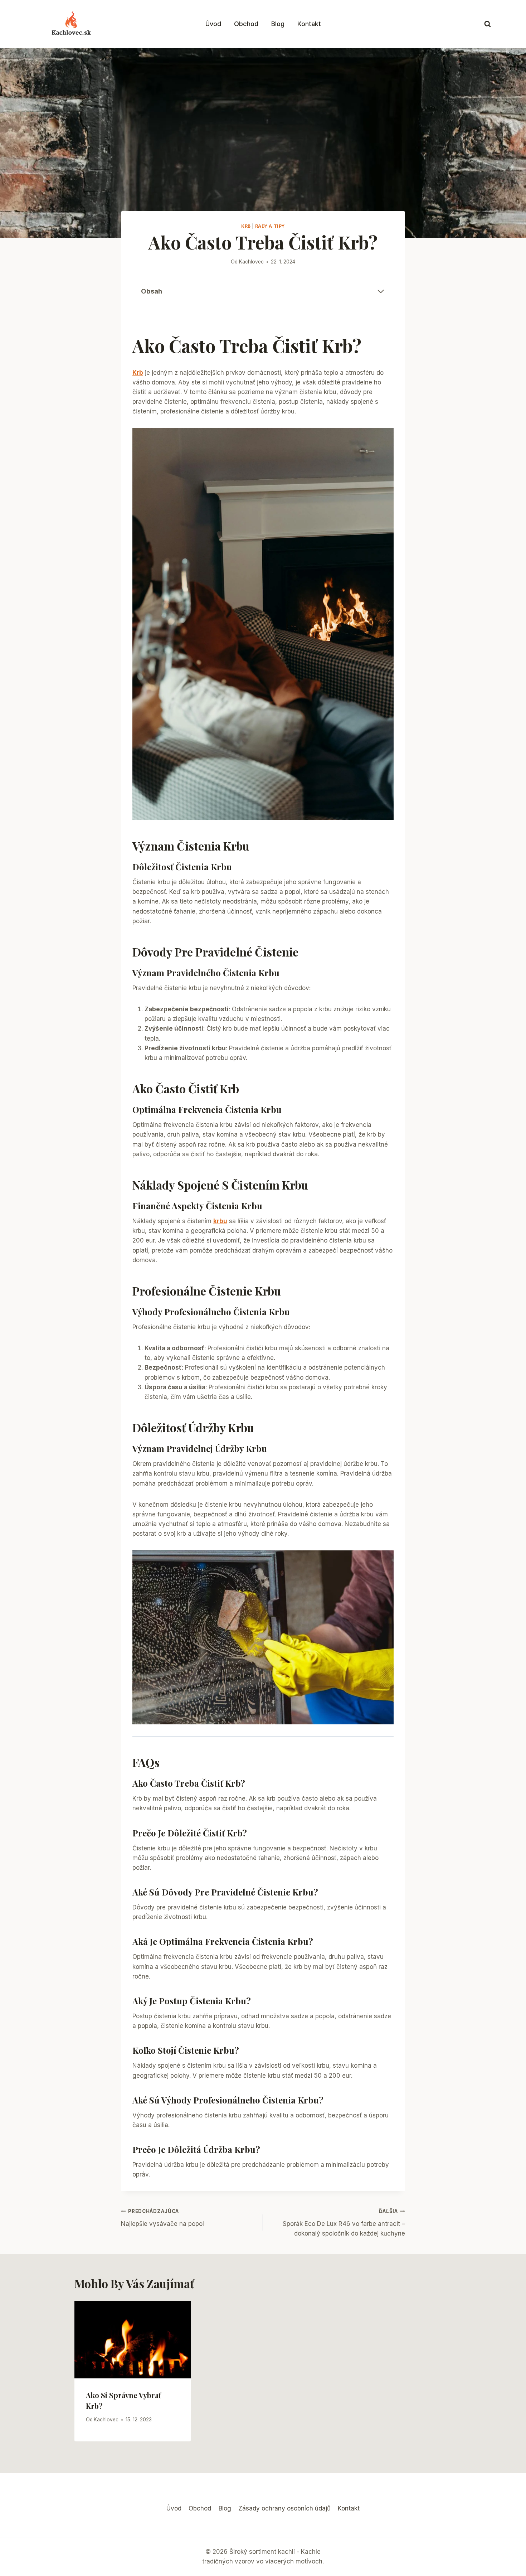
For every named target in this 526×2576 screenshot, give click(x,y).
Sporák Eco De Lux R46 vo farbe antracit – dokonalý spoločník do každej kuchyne (344, 2223)
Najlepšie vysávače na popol (162, 2218)
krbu (220, 1221)
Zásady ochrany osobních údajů (284, 2508)
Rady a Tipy (270, 226)
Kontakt (309, 24)
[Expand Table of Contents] (381, 291)
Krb (246, 226)
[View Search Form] (488, 24)
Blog (278, 24)
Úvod (213, 24)
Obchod (246, 24)
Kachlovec (251, 262)
